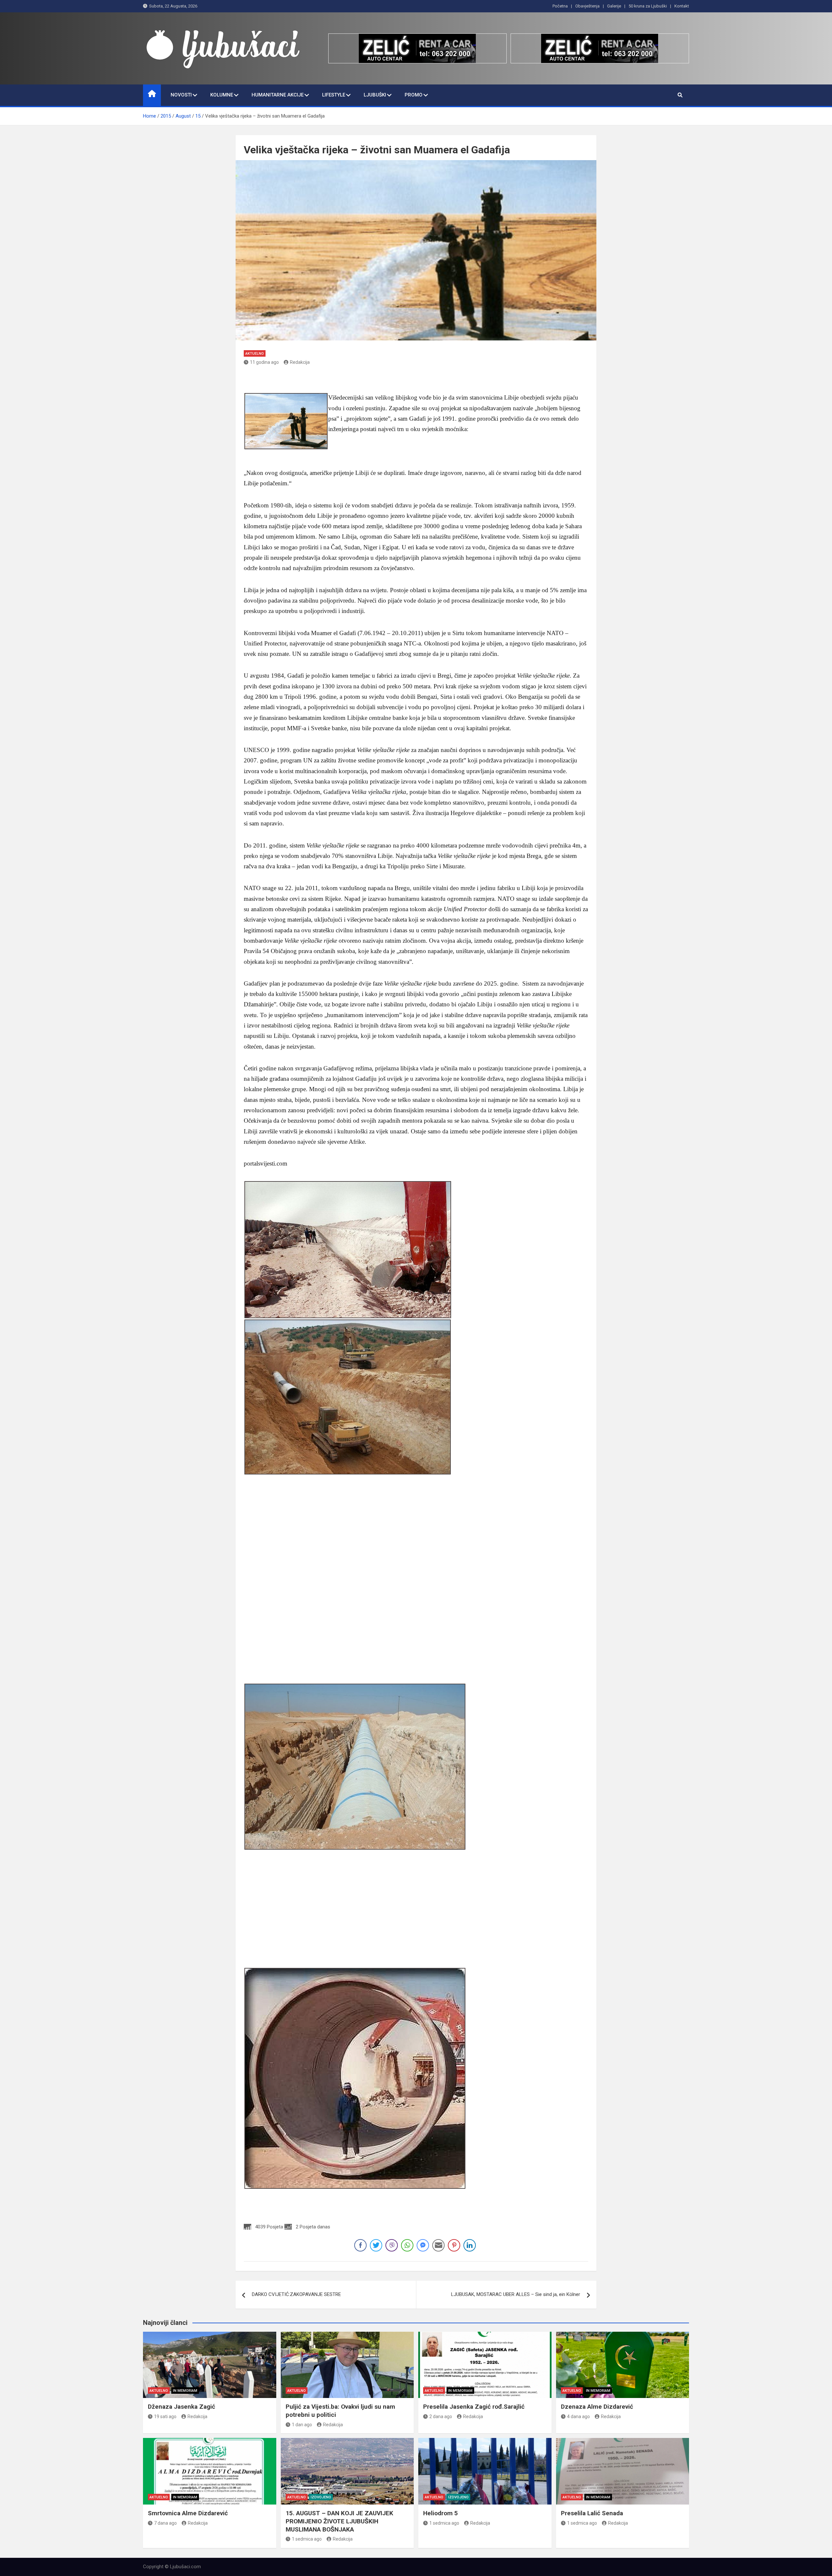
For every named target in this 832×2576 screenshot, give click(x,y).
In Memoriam (185, 2391)
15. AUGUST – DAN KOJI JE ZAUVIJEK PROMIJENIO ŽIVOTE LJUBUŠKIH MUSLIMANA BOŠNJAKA (339, 2521)
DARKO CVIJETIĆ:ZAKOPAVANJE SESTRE (296, 2294)
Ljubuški (375, 95)
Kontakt (682, 6)
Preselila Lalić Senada (592, 2513)
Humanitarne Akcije (278, 95)
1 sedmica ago (307, 2539)
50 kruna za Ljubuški (648, 6)
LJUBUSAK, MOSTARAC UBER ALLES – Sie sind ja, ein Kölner (516, 2294)
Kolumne (222, 95)
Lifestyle (334, 95)
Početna (560, 6)
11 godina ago (264, 362)
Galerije (614, 6)
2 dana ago (441, 2417)
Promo (414, 95)
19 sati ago (165, 2417)
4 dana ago (578, 2417)
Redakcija (300, 362)
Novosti (181, 95)
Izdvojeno (321, 2497)
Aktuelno (255, 354)
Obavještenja (587, 6)
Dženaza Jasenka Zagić (182, 2407)
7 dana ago (165, 2523)
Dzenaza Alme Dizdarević (597, 2407)
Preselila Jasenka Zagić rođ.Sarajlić (474, 2407)
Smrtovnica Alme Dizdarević (188, 2513)
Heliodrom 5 (441, 2513)
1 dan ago (302, 2425)
